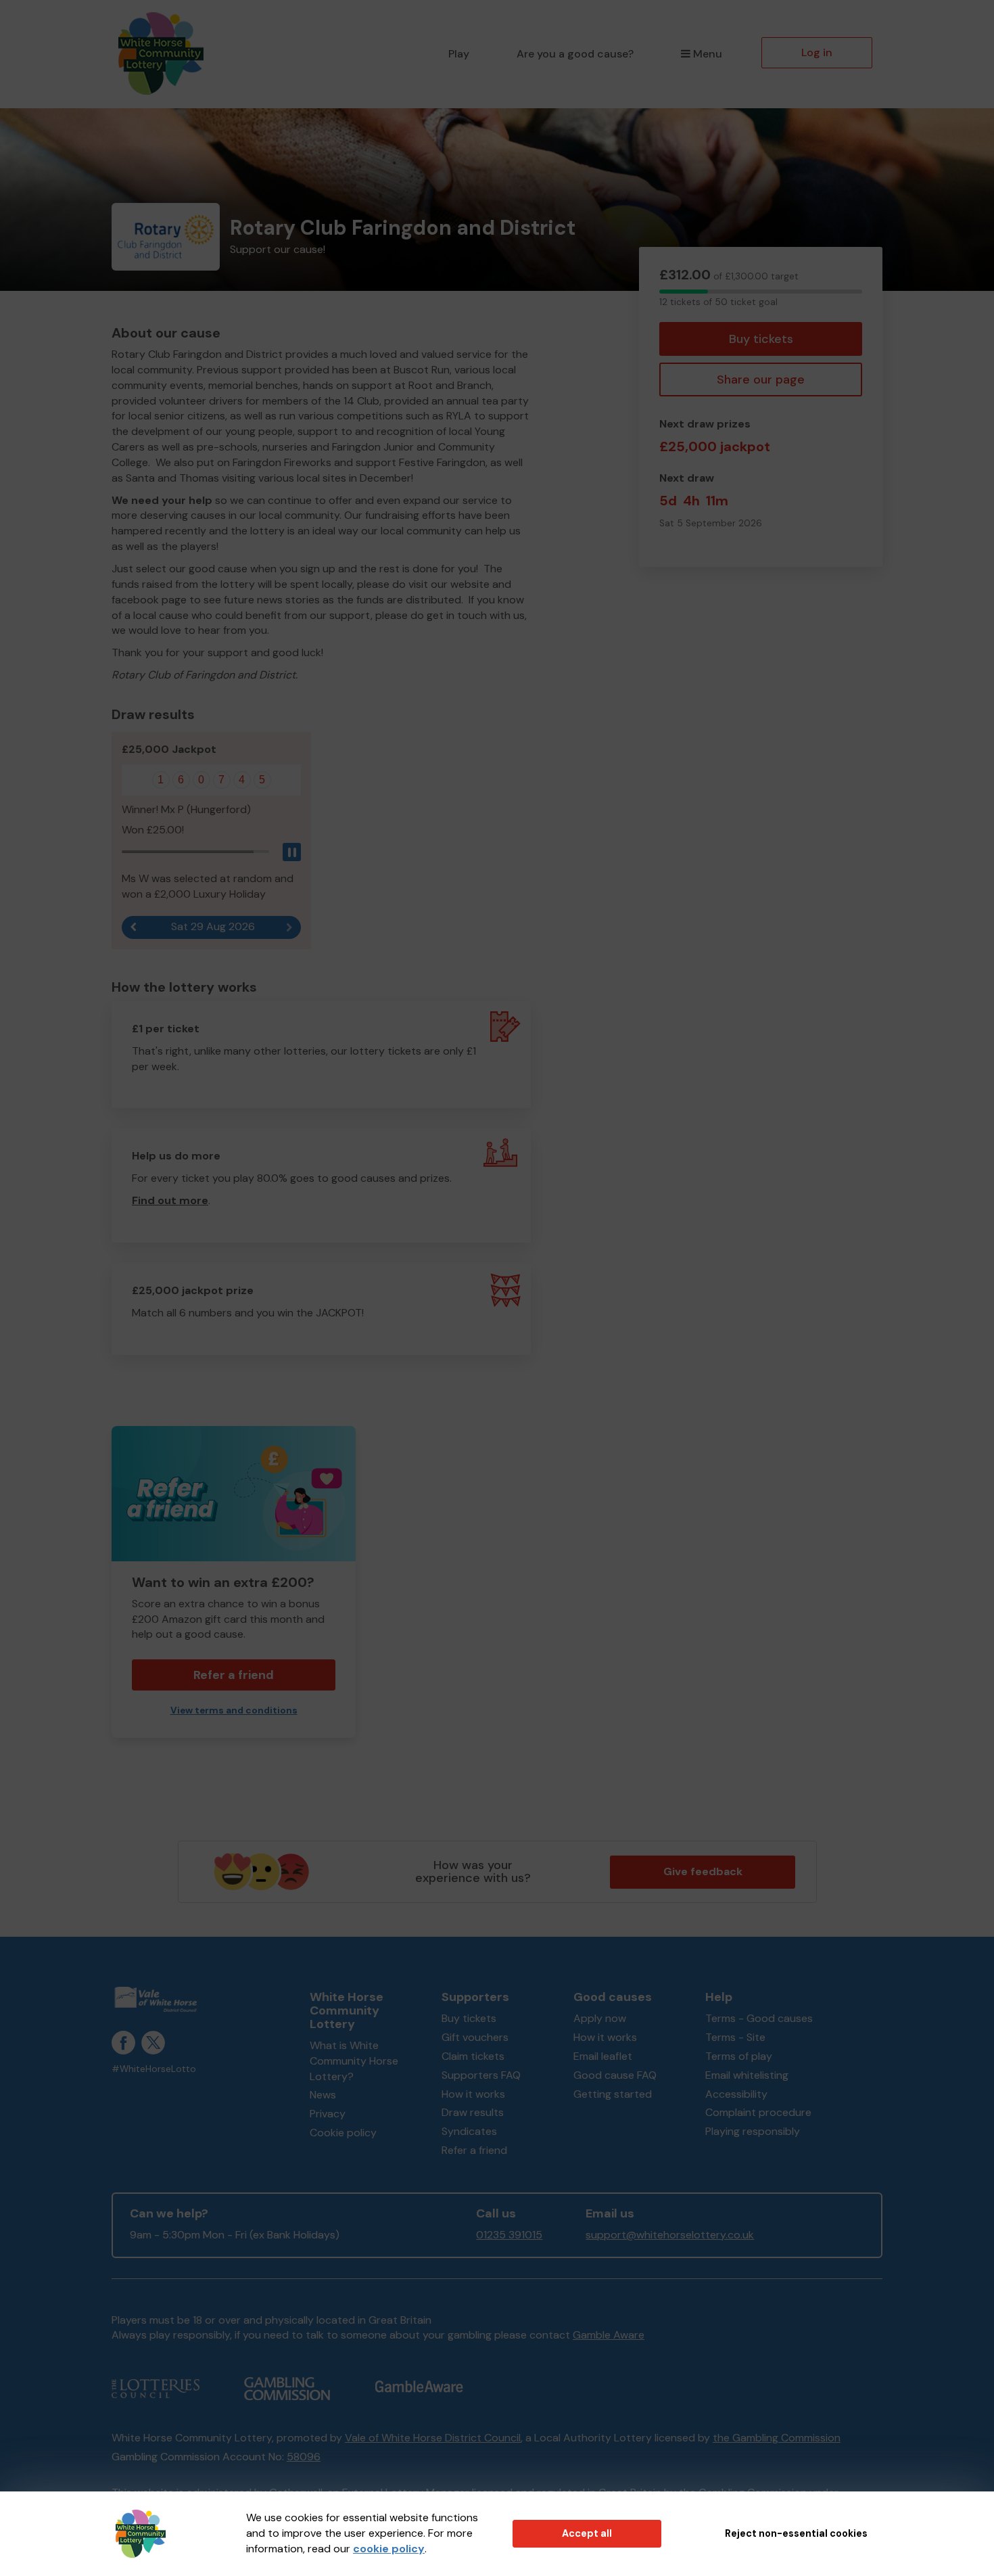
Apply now (600, 2018)
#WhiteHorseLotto (154, 2069)
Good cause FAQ (615, 2075)
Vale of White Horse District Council (433, 2438)
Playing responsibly (753, 2131)
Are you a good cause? (575, 54)
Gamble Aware (609, 2335)
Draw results (473, 2112)
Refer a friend (474, 2150)
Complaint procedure (758, 2112)
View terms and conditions (234, 1710)
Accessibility (736, 2094)
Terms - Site (735, 2037)
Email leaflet (603, 2056)
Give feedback (703, 1871)
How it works (473, 2094)
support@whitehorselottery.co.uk (670, 2235)
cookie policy (389, 2549)
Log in (817, 52)
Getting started (613, 2094)
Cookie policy (343, 2133)
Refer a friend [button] (234, 1675)
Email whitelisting (747, 2075)
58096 (304, 2457)
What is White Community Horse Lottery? (354, 2061)
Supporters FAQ (481, 2075)
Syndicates (469, 2131)
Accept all (587, 2533)
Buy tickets (761, 339)
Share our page (761, 379)
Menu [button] (708, 54)
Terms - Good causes (759, 2018)
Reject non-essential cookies (796, 2533)
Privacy (328, 2114)
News (323, 2095)
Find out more (170, 1200)
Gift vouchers (475, 2037)
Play (459, 54)
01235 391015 (509, 2235)
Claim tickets (473, 2056)
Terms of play (739, 2056)
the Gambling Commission (777, 2438)
